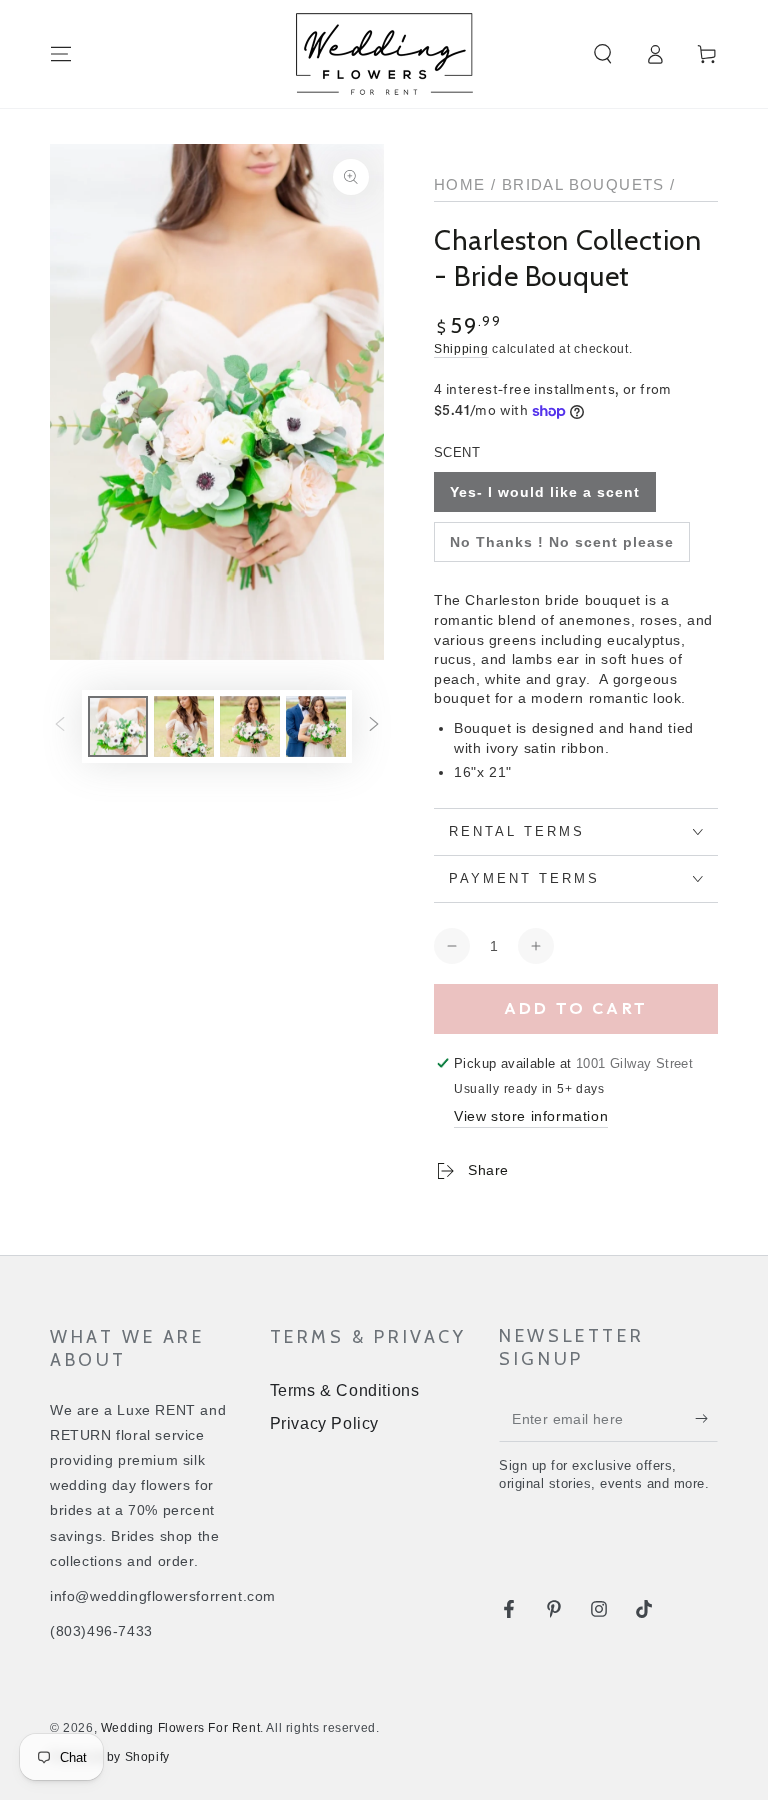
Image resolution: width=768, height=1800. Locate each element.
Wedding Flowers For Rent (180, 1728)
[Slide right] (374, 726)
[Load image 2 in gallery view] (184, 726)
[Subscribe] (706, 1419)
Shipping (461, 349)
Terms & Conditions (345, 1390)
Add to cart (576, 1008)
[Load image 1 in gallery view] (118, 726)
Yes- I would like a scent (545, 492)
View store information (531, 1116)
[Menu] (61, 54)
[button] (603, 54)
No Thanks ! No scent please (562, 542)
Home (460, 184)
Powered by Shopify (110, 1757)
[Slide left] (60, 726)
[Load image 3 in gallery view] (250, 726)
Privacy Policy (324, 1423)
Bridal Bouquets (583, 184)
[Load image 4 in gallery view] (316, 726)
